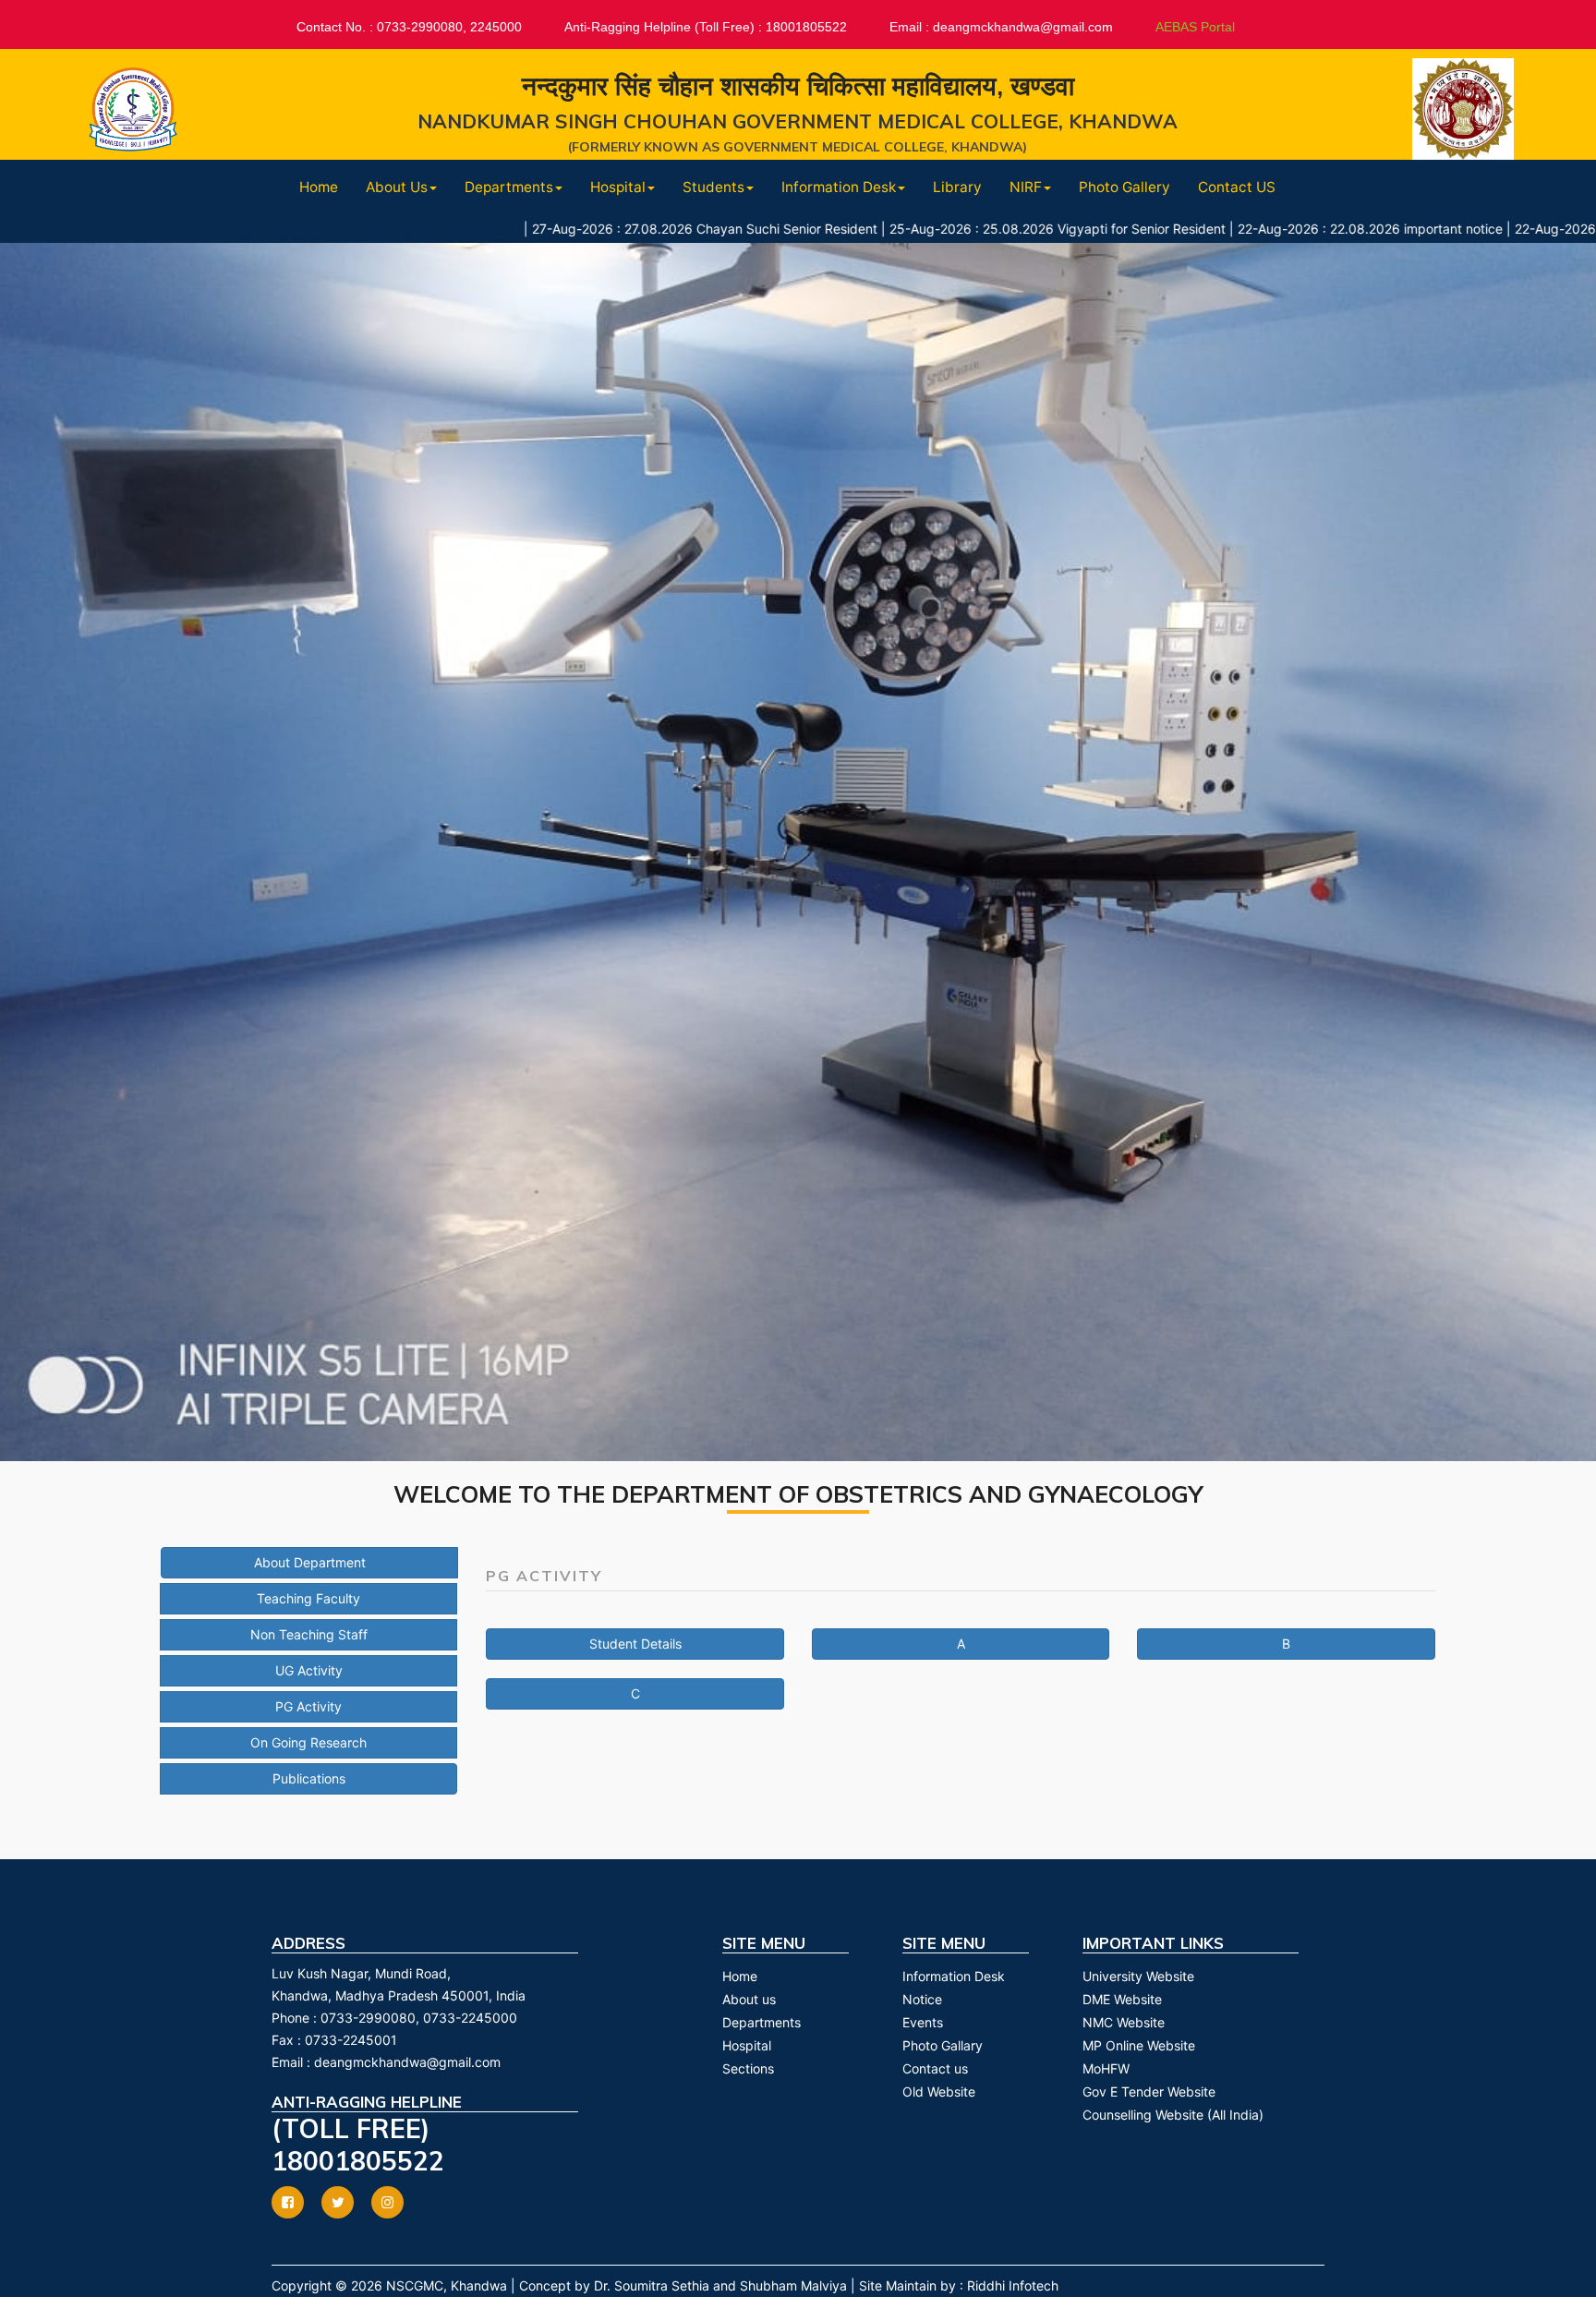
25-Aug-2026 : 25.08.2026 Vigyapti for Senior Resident (945, 229)
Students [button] (713, 187)
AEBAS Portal (1195, 27)
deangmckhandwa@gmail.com (407, 2062)
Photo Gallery (1124, 187)
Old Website (939, 2091)
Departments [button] (509, 187)
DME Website (1122, 1999)
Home (319, 187)
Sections (748, 2068)
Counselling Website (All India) (1173, 2115)
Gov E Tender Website (1149, 2091)
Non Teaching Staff (309, 1634)
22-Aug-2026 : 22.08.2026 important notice (1257, 229)
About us (749, 1999)
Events (923, 2022)
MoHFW (1106, 2068)
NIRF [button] (1026, 187)
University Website (1138, 1976)
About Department (310, 1562)
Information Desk (954, 1976)
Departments (762, 2022)
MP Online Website (1139, 2045)
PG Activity (308, 1706)
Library (957, 187)
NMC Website (1124, 2022)
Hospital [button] (618, 187)
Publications (309, 1778)
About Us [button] (397, 187)
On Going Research (308, 1742)
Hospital (747, 2045)
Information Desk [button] (839, 187)
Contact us (935, 2068)
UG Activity (309, 1670)
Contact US (1237, 187)
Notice (922, 1999)
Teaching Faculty (308, 1598)
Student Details (635, 1644)
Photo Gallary (943, 2045)
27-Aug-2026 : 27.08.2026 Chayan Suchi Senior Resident (592, 229)
